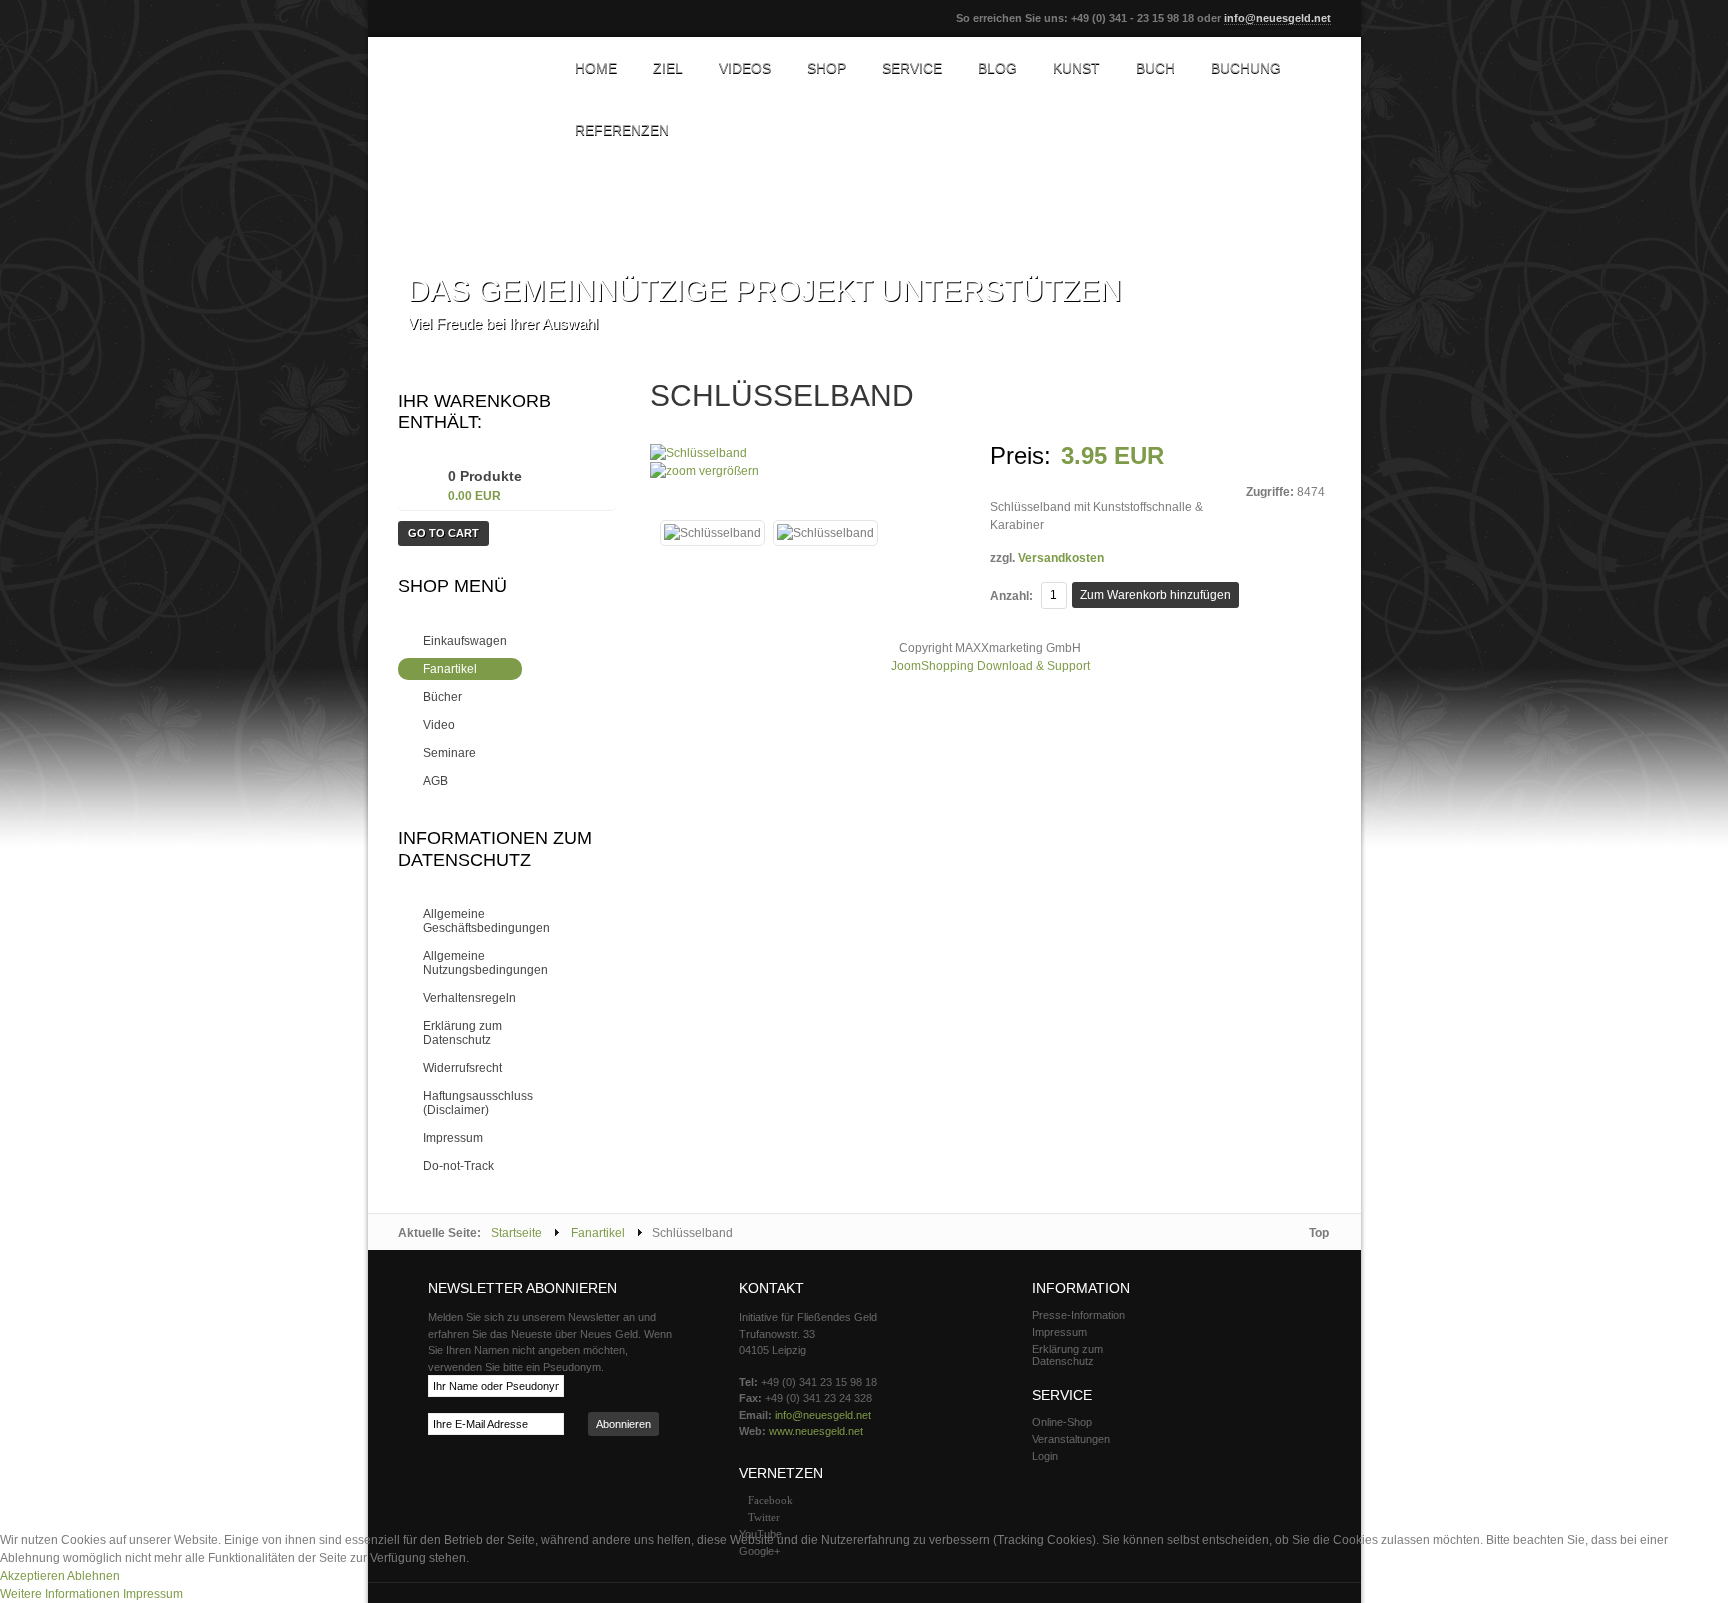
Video (439, 725)
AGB (435, 781)
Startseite (516, 1233)
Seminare (449, 753)
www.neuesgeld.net (816, 1431)
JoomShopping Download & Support (990, 666)
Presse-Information (1078, 1315)
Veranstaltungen (1071, 1439)
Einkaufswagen (465, 641)
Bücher (442, 697)
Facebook (770, 1500)
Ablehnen (93, 1576)
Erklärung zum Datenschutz (462, 1033)
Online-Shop (1062, 1422)
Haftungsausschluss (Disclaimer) (478, 1103)
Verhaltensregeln (469, 998)
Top (1319, 1233)
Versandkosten (1061, 558)
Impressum (453, 1138)
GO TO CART (443, 533)
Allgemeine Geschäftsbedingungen (486, 921)
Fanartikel (450, 669)
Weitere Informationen (60, 1594)
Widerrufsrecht (462, 1068)
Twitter (764, 1517)
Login (1045, 1456)
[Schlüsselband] (712, 533)
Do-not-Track (458, 1166)
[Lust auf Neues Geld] (468, 71)
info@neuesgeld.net (1277, 18)
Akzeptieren (32, 1576)
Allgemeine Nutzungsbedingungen (485, 963)
